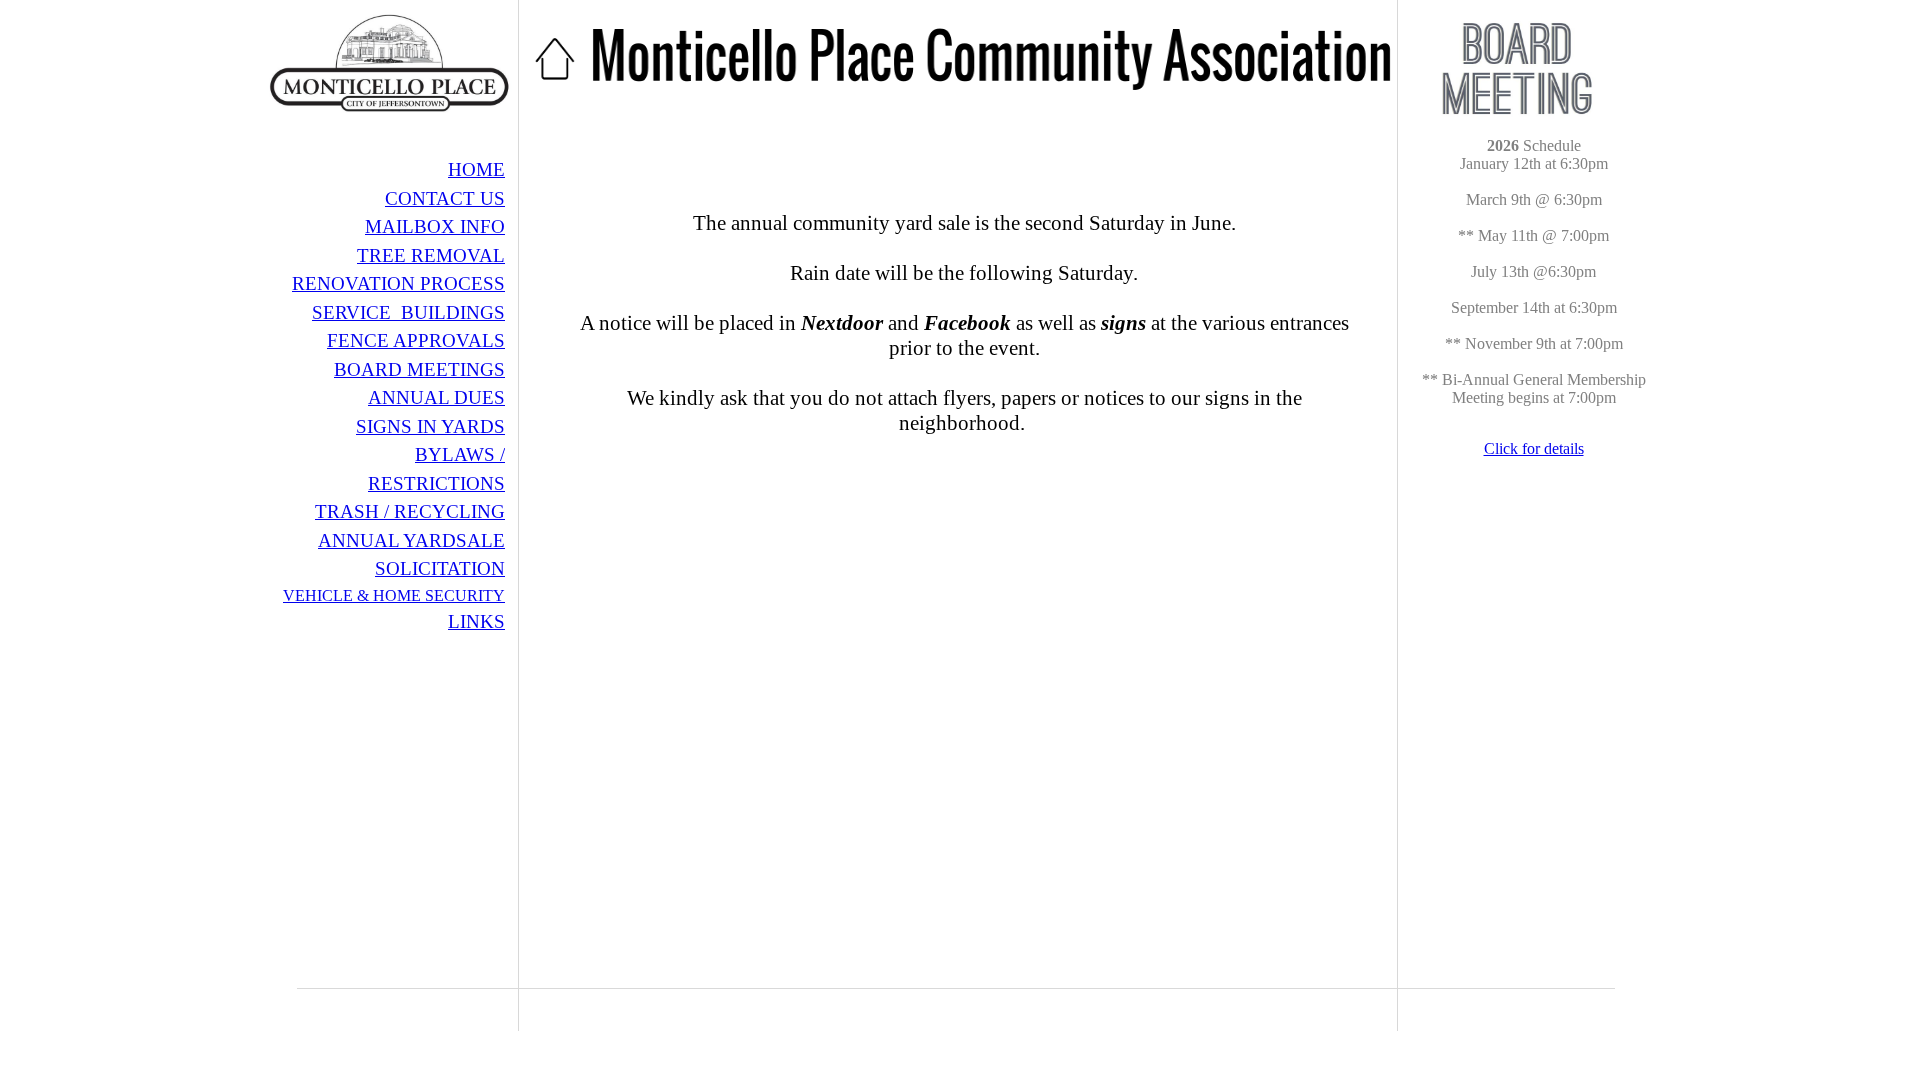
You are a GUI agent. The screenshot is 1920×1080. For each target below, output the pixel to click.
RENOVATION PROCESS (398, 283)
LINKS (476, 621)
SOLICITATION (440, 568)
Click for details (1534, 448)
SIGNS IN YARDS (430, 426)
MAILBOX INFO (435, 226)
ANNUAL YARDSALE (411, 540)
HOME (476, 169)
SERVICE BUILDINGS (408, 312)
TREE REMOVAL (431, 255)
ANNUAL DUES (436, 397)
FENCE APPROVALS (416, 340)
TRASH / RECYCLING (410, 511)
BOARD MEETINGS (419, 369)
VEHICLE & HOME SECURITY (394, 595)
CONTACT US (445, 198)
